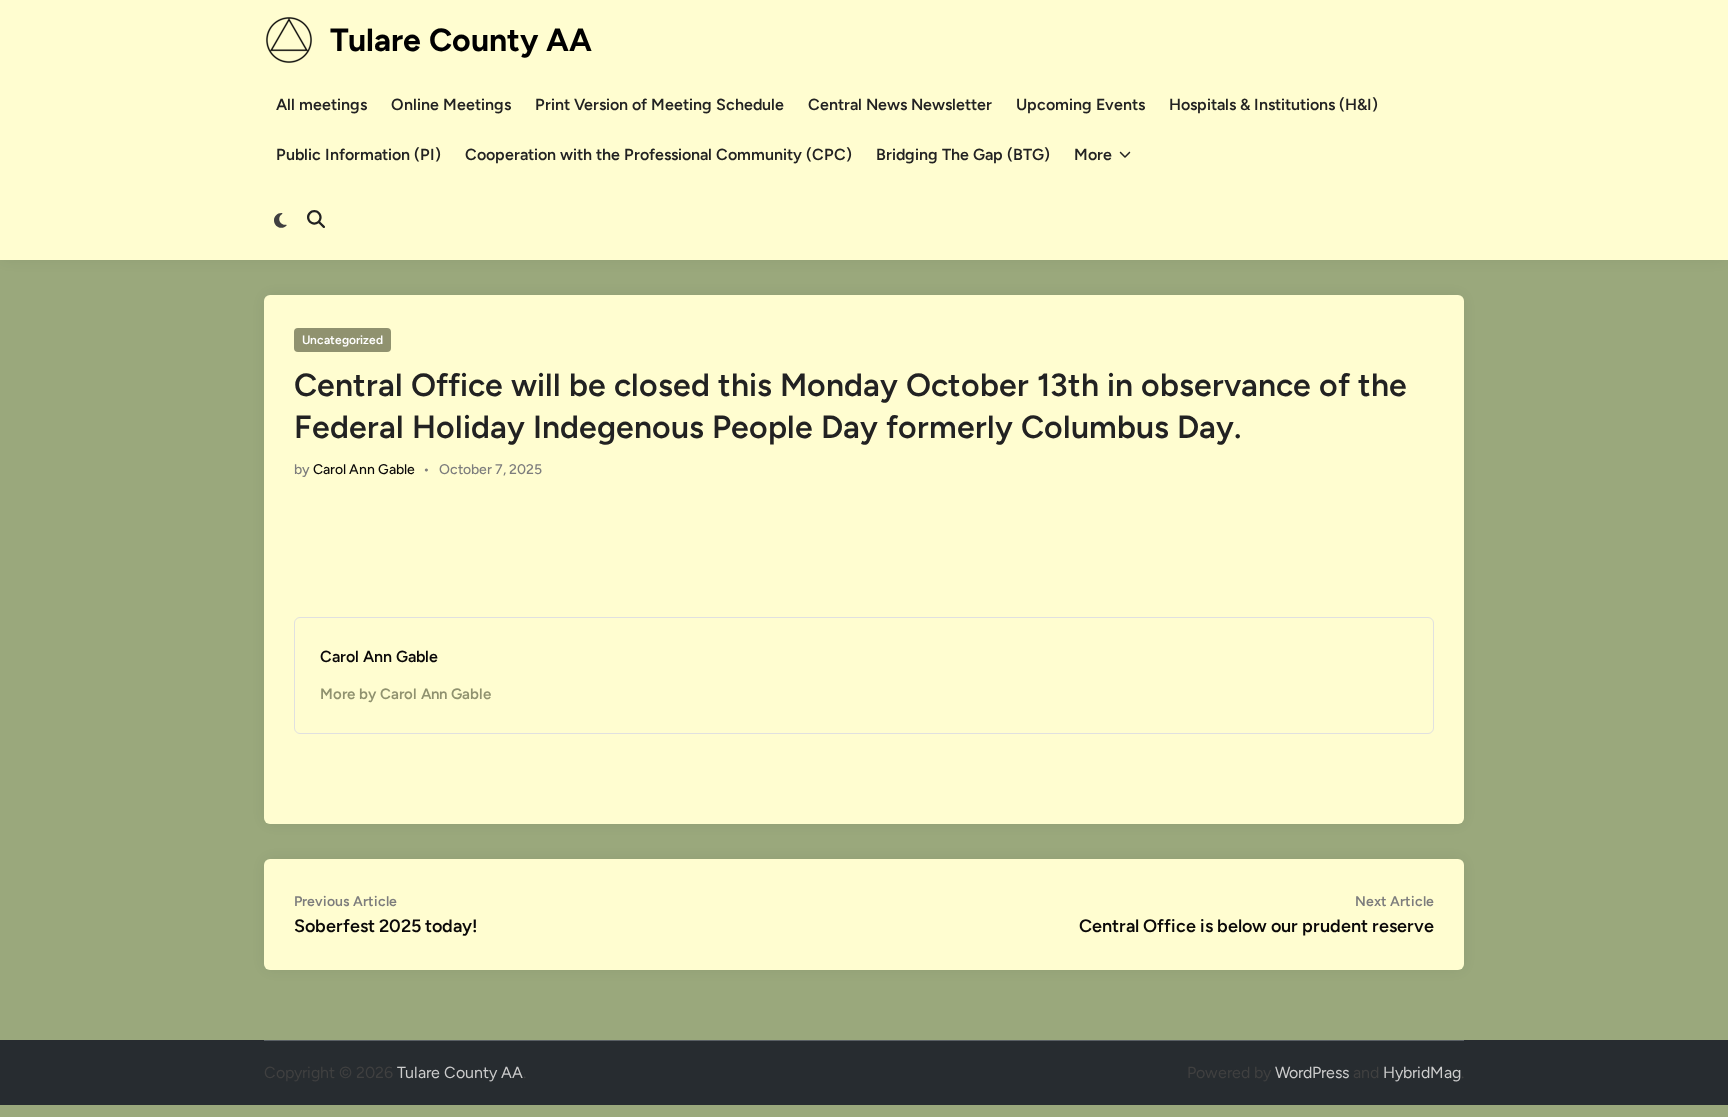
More (1093, 154)
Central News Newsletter (900, 104)
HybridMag (1422, 1072)
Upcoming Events (1080, 104)
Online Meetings (451, 104)
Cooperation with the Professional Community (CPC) (658, 154)
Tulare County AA (461, 40)
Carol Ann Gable (364, 469)
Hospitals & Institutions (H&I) (1273, 104)
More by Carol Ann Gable (405, 694)
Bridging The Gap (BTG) (963, 154)
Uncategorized (342, 340)
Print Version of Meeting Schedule (659, 104)
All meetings (321, 104)
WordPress (1312, 1072)
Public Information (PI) (358, 154)
